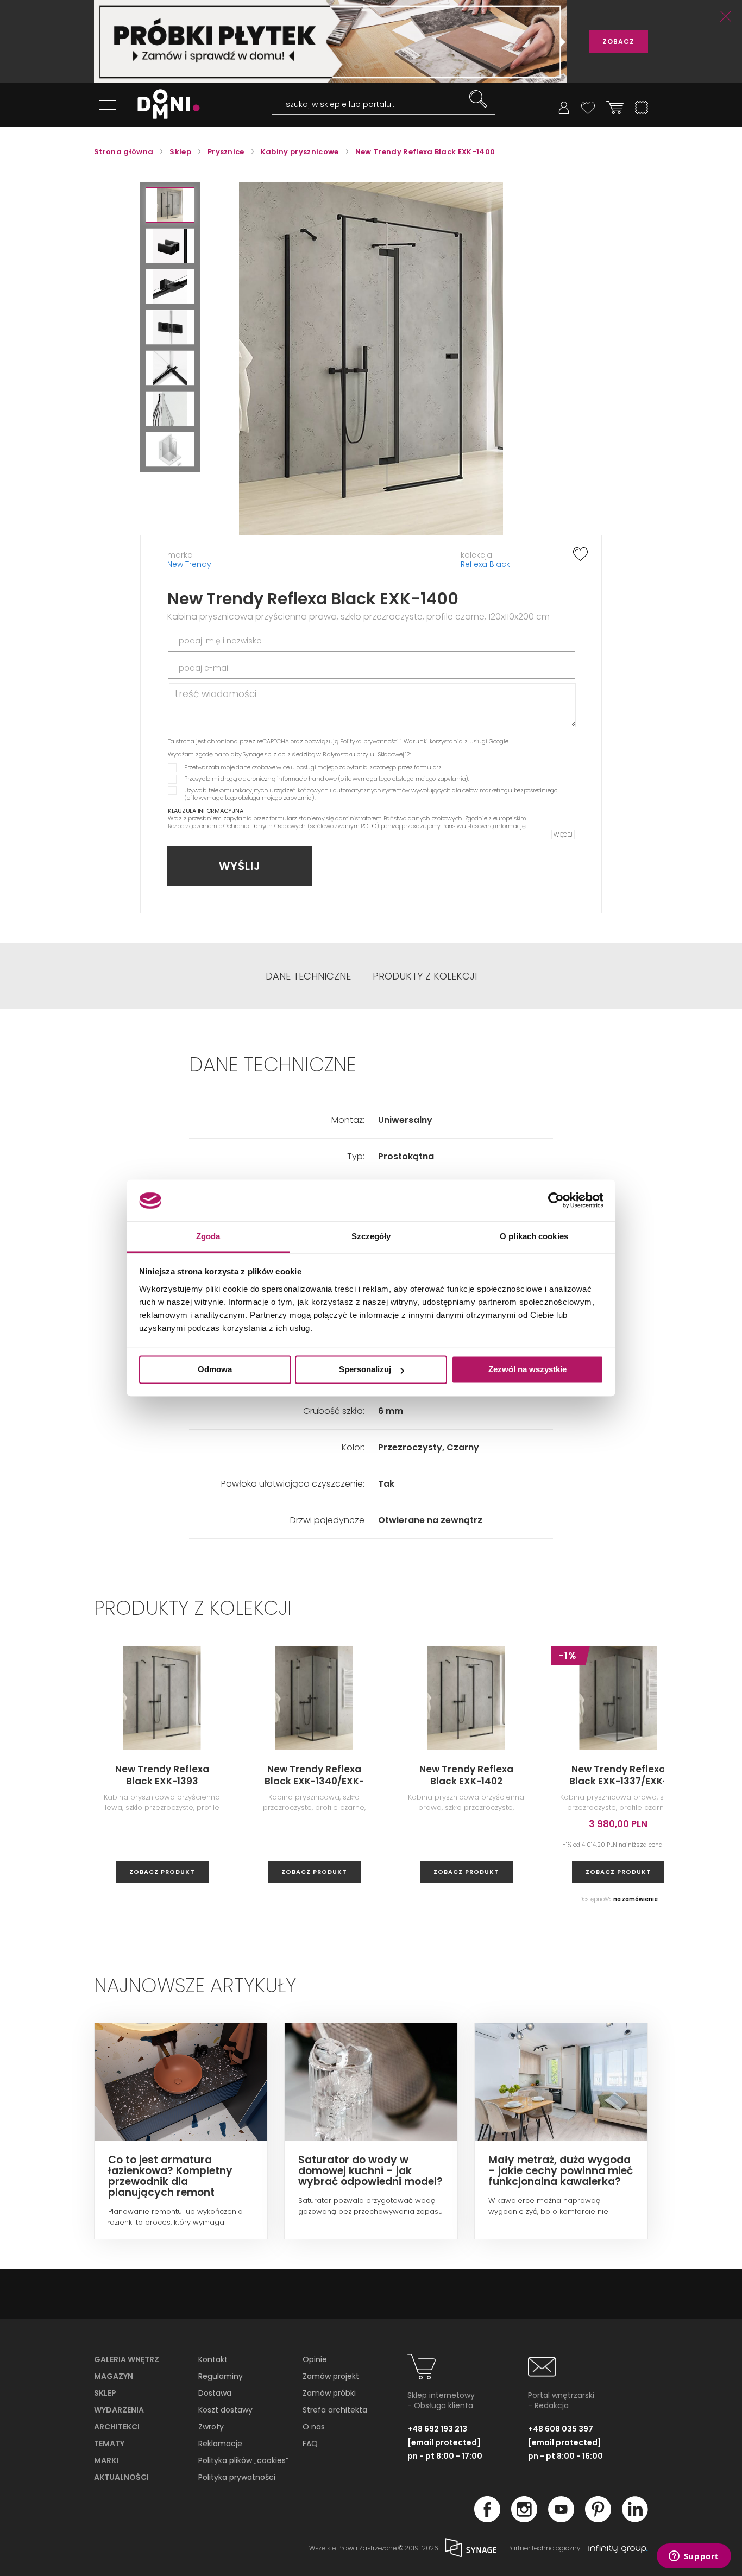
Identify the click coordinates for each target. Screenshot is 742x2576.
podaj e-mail (204, 668)
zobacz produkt (162, 1872)
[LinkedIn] (635, 2519)
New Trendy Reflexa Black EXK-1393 (162, 1775)
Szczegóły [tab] (371, 1236)
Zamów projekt (331, 2376)
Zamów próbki (329, 2393)
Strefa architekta (335, 2410)
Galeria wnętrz (127, 2359)
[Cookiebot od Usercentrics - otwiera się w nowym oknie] (556, 1201)
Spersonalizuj (365, 1370)
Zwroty (211, 2427)
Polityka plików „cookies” (243, 2460)
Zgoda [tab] (208, 1236)
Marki (106, 2460)
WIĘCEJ (563, 835)
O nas (314, 2427)
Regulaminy (221, 2376)
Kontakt (213, 2359)
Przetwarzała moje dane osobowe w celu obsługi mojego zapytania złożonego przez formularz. (313, 767)
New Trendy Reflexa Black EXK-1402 (466, 1775)
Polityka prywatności (369, 741)
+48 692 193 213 (437, 2429)
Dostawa (215, 2393)
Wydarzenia (119, 2410)
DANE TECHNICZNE (308, 976)
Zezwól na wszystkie (527, 1370)
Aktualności (121, 2477)
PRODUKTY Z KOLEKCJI (425, 976)
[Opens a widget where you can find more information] (694, 2557)
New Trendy (189, 564)
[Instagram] (524, 2519)
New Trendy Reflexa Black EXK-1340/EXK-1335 (314, 1781)
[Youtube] (561, 2519)
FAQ (310, 2444)
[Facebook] (487, 2519)
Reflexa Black (485, 564)
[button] (170, 205)
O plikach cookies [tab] (534, 1236)
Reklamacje (220, 2444)
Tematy (109, 2444)
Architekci (117, 2427)
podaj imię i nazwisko (220, 641)
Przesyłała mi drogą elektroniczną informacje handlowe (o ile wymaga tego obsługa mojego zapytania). (327, 779)
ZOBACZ (618, 42)
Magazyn (114, 2376)
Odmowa (215, 1370)
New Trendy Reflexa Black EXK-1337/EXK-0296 (618, 1781)
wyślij (240, 866)
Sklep (105, 2393)
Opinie (315, 2359)
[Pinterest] (598, 2519)
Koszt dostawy (225, 2410)
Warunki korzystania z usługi (445, 741)
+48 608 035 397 (561, 2429)
